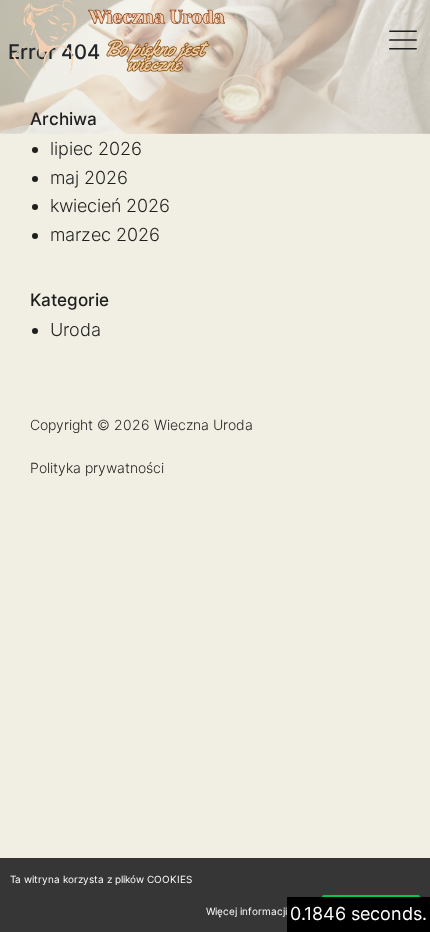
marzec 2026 (105, 234)
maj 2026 (89, 177)
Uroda (75, 329)
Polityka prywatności (97, 467)
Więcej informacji (246, 911)
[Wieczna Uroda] (118, 40)
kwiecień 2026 (110, 205)
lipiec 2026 (96, 148)
